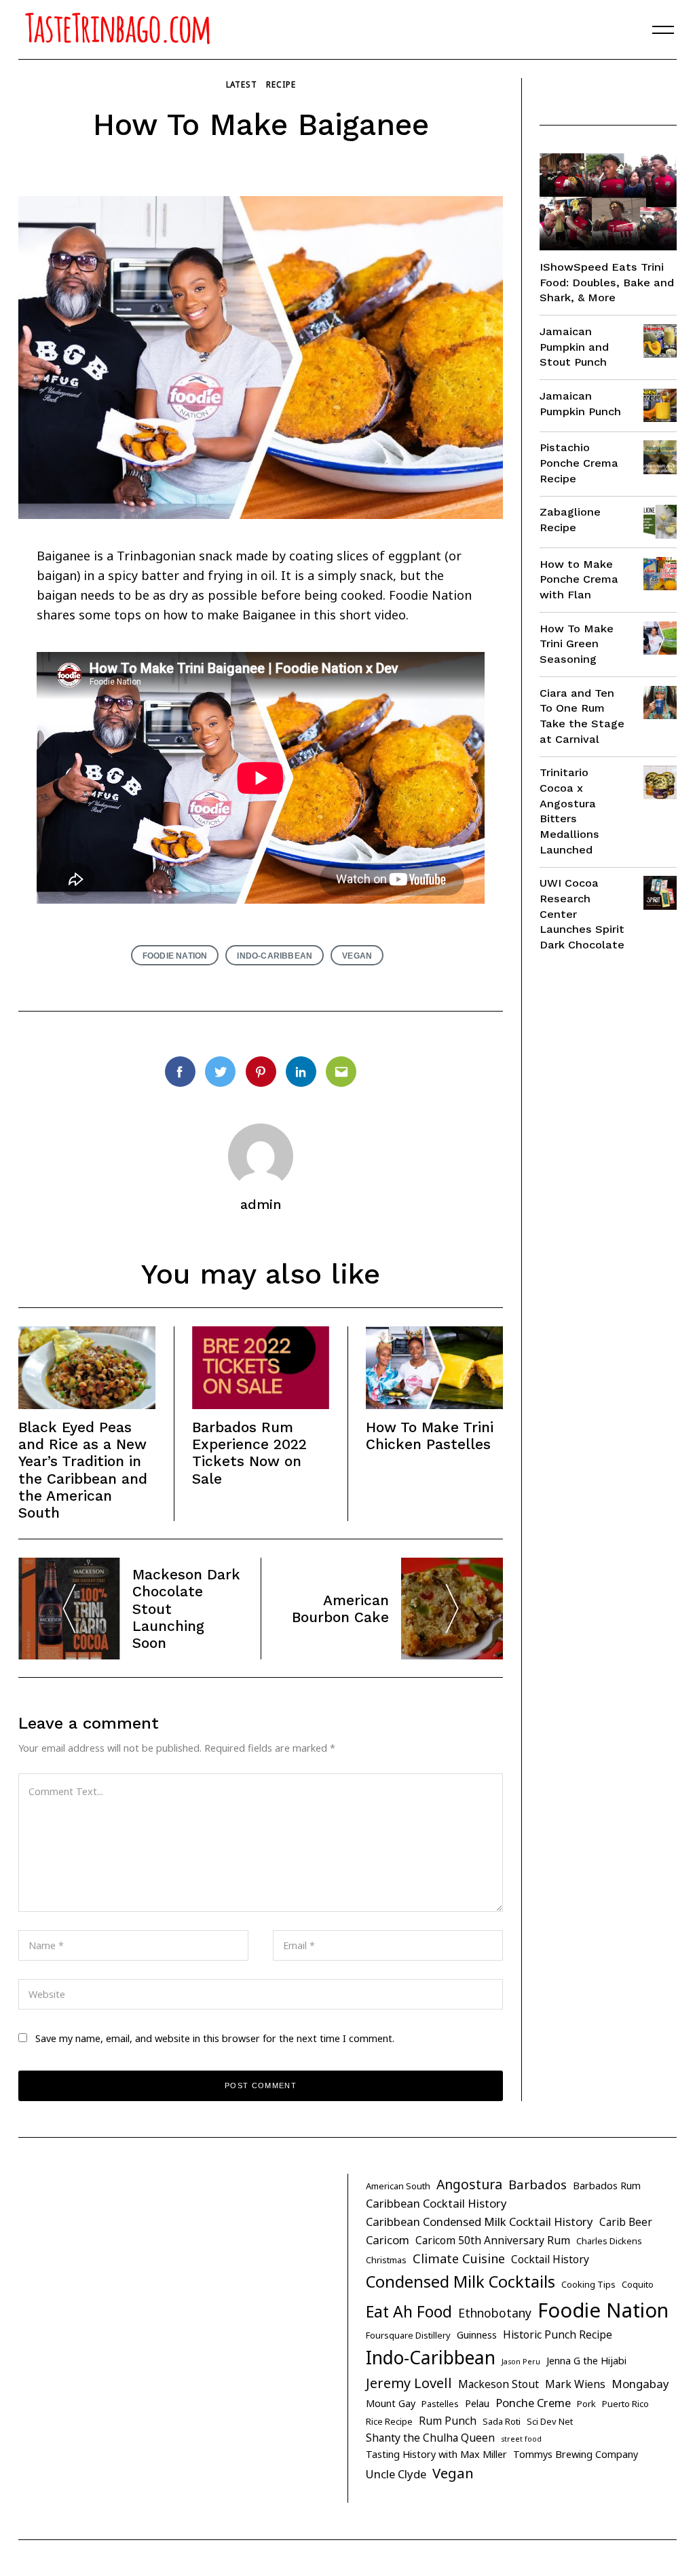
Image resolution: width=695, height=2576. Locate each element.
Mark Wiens (575, 2384)
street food (521, 2439)
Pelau (477, 2403)
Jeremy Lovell (409, 2383)
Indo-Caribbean (275, 956)
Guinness (477, 2335)
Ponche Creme (533, 2403)
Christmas (386, 2260)
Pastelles (440, 2404)
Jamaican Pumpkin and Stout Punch (574, 347)
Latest (242, 84)
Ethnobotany (495, 2313)
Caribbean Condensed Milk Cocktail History (480, 2222)
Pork (586, 2404)
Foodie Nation (175, 956)
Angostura (469, 2184)
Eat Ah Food (409, 2311)
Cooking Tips (588, 2284)
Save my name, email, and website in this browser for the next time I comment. (215, 2038)
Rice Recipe (389, 2421)
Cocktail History (550, 2259)
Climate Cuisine (459, 2258)
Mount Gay (391, 2403)
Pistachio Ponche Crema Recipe (579, 463)
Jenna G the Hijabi (586, 2361)
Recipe (281, 84)
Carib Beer (626, 2222)
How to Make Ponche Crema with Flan (579, 579)
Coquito (638, 2284)
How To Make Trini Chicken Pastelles (431, 1436)
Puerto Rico (625, 2404)
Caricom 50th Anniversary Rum (493, 2240)
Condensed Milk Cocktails (461, 2282)
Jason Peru (521, 2362)
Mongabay (640, 2384)
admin (261, 1205)
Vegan (357, 956)
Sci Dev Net (550, 2421)
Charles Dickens (609, 2241)
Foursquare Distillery (408, 2335)
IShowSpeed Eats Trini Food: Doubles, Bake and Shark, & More (607, 282)
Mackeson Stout (499, 2384)
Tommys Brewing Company (576, 2454)
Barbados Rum (607, 2186)
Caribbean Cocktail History (436, 2203)
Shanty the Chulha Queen (430, 2438)
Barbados (538, 2185)
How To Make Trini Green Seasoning (577, 644)
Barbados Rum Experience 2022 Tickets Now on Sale (249, 1453)
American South (398, 2186)
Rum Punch (448, 2421)
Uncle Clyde (396, 2474)
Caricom (388, 2240)
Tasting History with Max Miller (436, 2454)
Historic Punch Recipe (558, 2334)
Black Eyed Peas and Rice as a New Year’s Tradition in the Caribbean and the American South (83, 1470)
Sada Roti (502, 2421)
